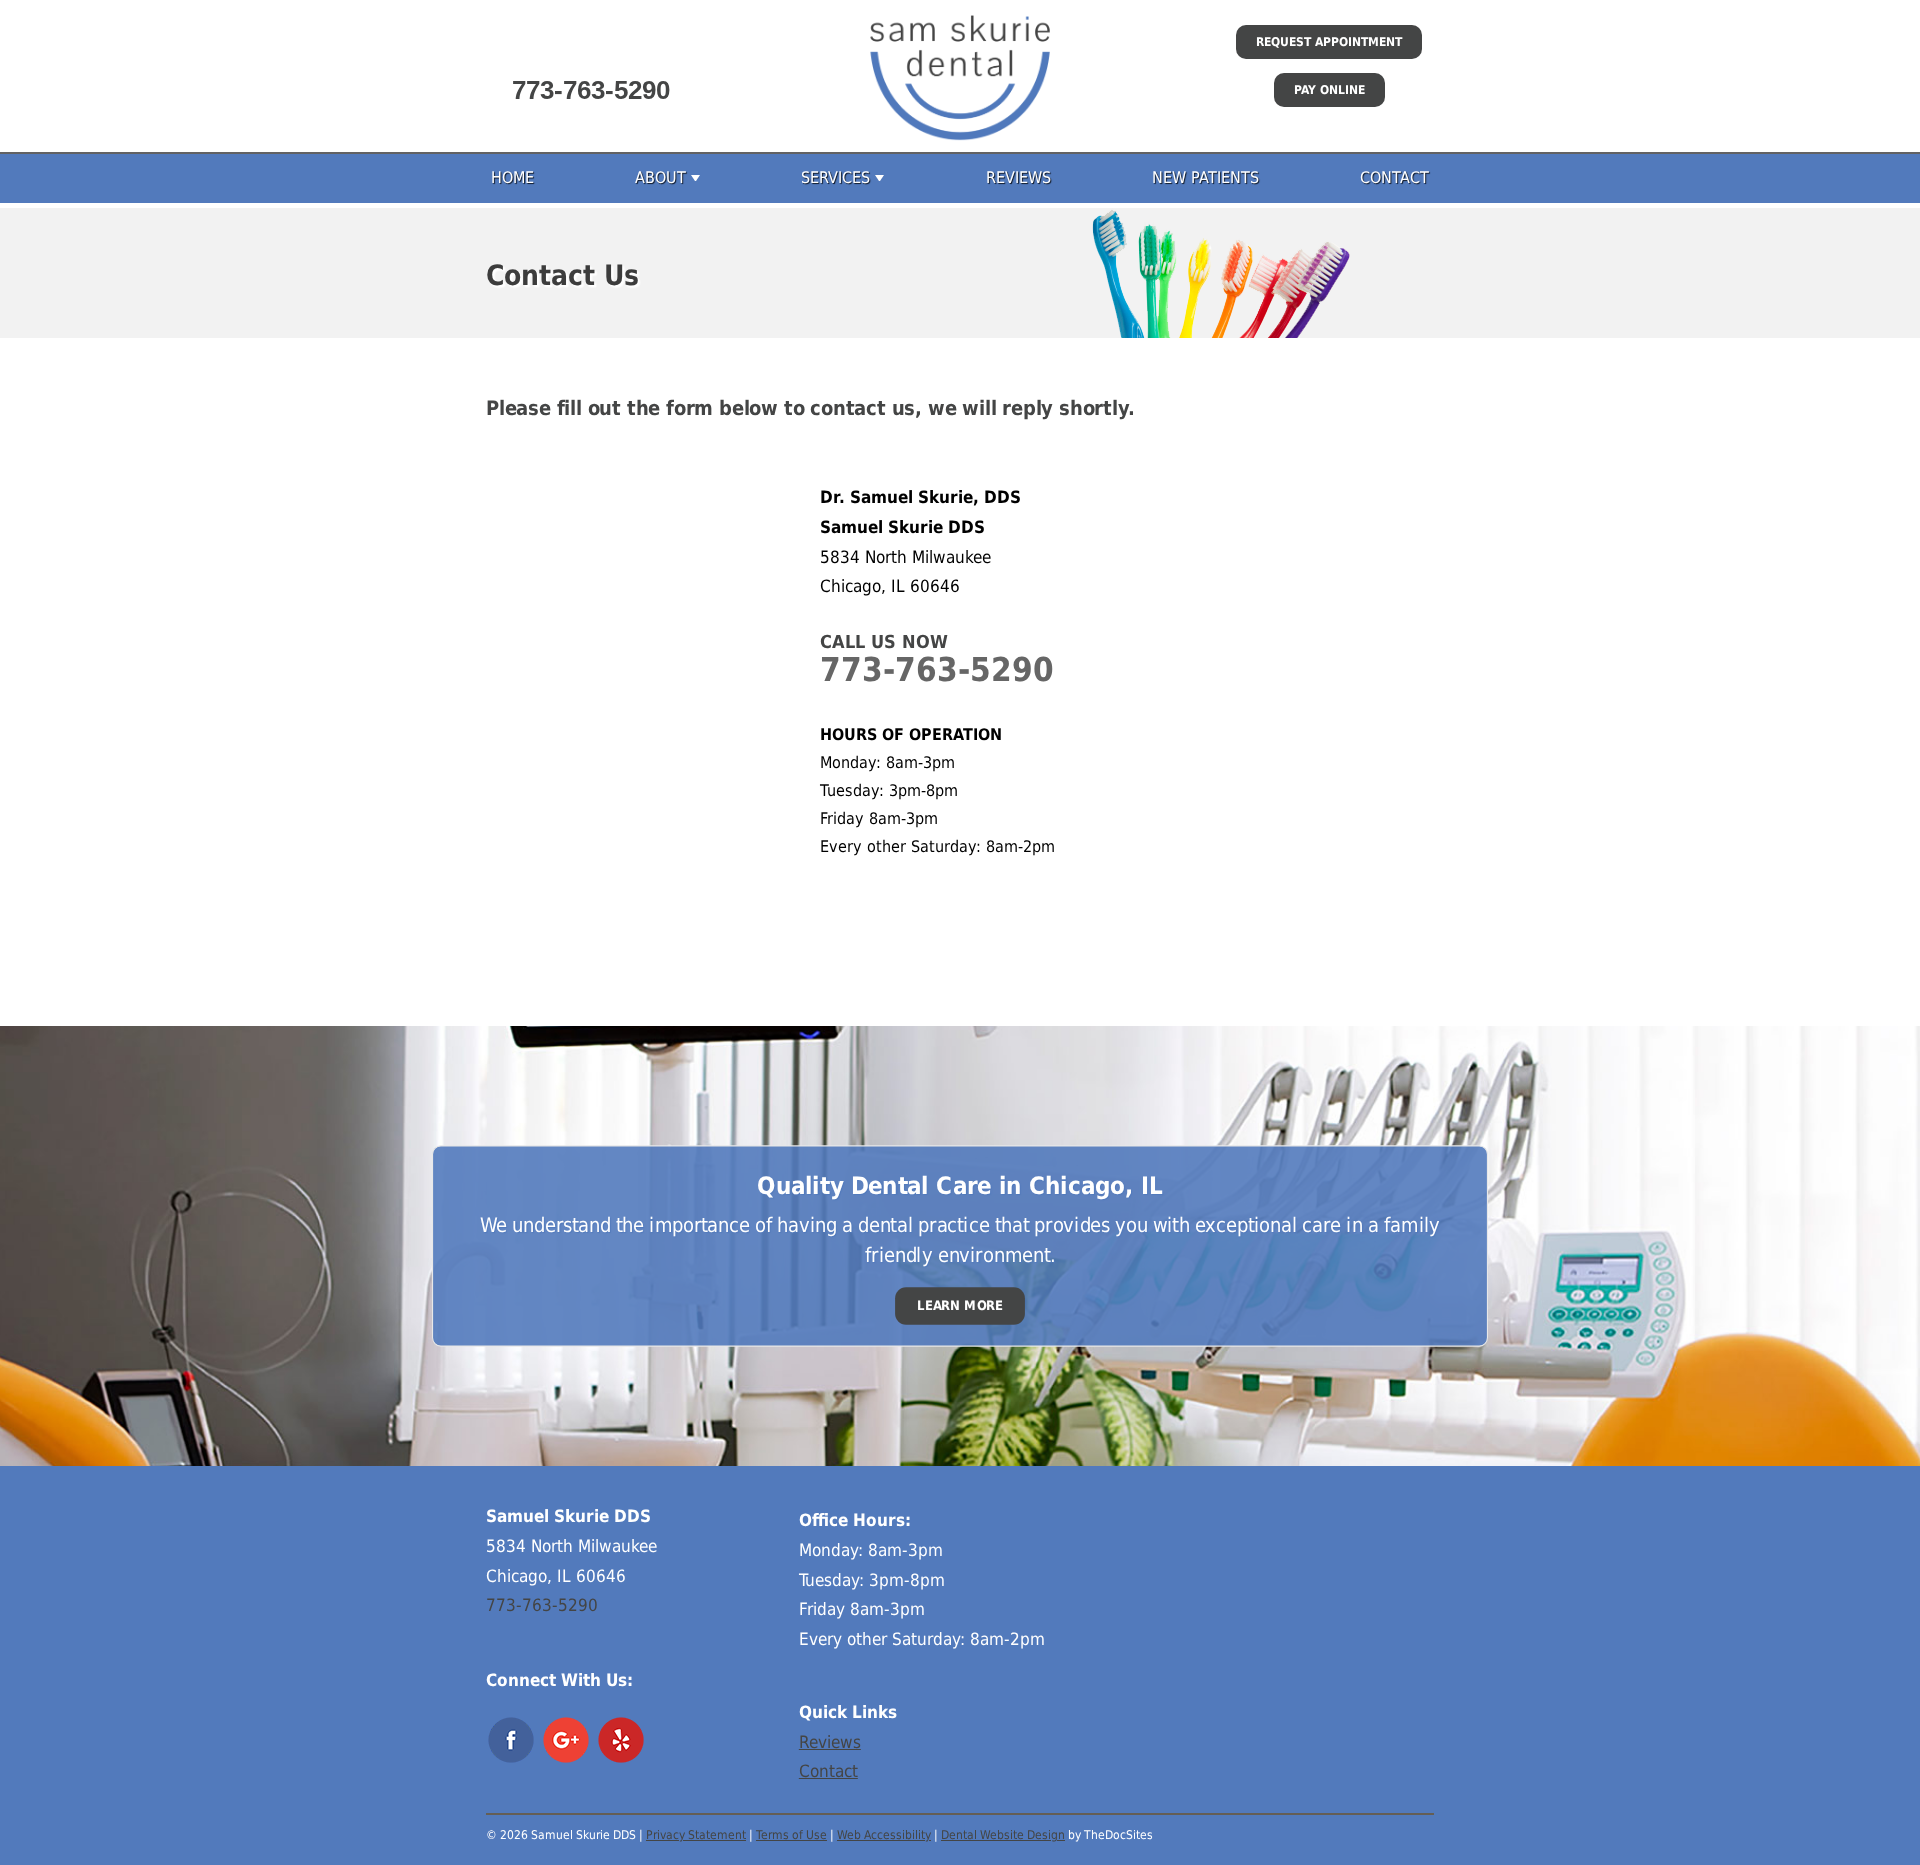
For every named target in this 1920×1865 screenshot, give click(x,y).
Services (835, 177)
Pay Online (1329, 90)
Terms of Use (791, 1835)
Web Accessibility (884, 1835)
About (660, 177)
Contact (1394, 177)
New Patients (1205, 177)
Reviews (1018, 177)
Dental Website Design (1003, 1835)
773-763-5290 (591, 90)
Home (512, 177)
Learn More (960, 1305)
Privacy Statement (696, 1835)
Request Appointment (1329, 42)
